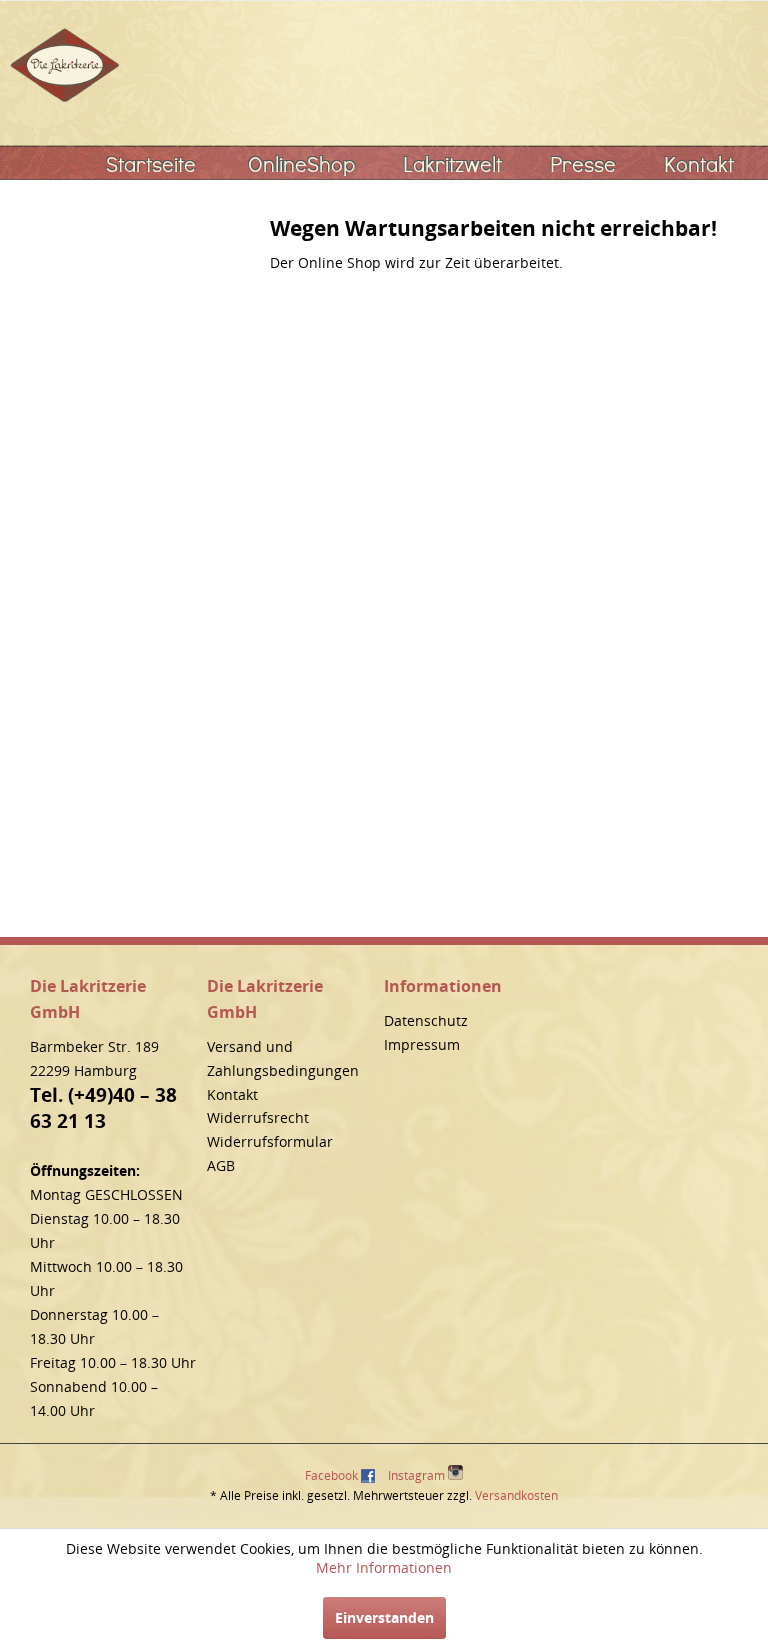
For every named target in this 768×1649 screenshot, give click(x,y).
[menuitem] (151, 163)
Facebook (331, 1475)
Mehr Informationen (384, 1567)
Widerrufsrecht (258, 1117)
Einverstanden (384, 1617)
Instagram (418, 1475)
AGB (221, 1165)
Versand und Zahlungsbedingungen (283, 1058)
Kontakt (232, 1094)
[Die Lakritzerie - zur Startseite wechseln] (65, 65)
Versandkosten (516, 1495)
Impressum (422, 1044)
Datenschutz (426, 1020)
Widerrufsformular (270, 1141)
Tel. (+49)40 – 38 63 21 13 (103, 1108)
